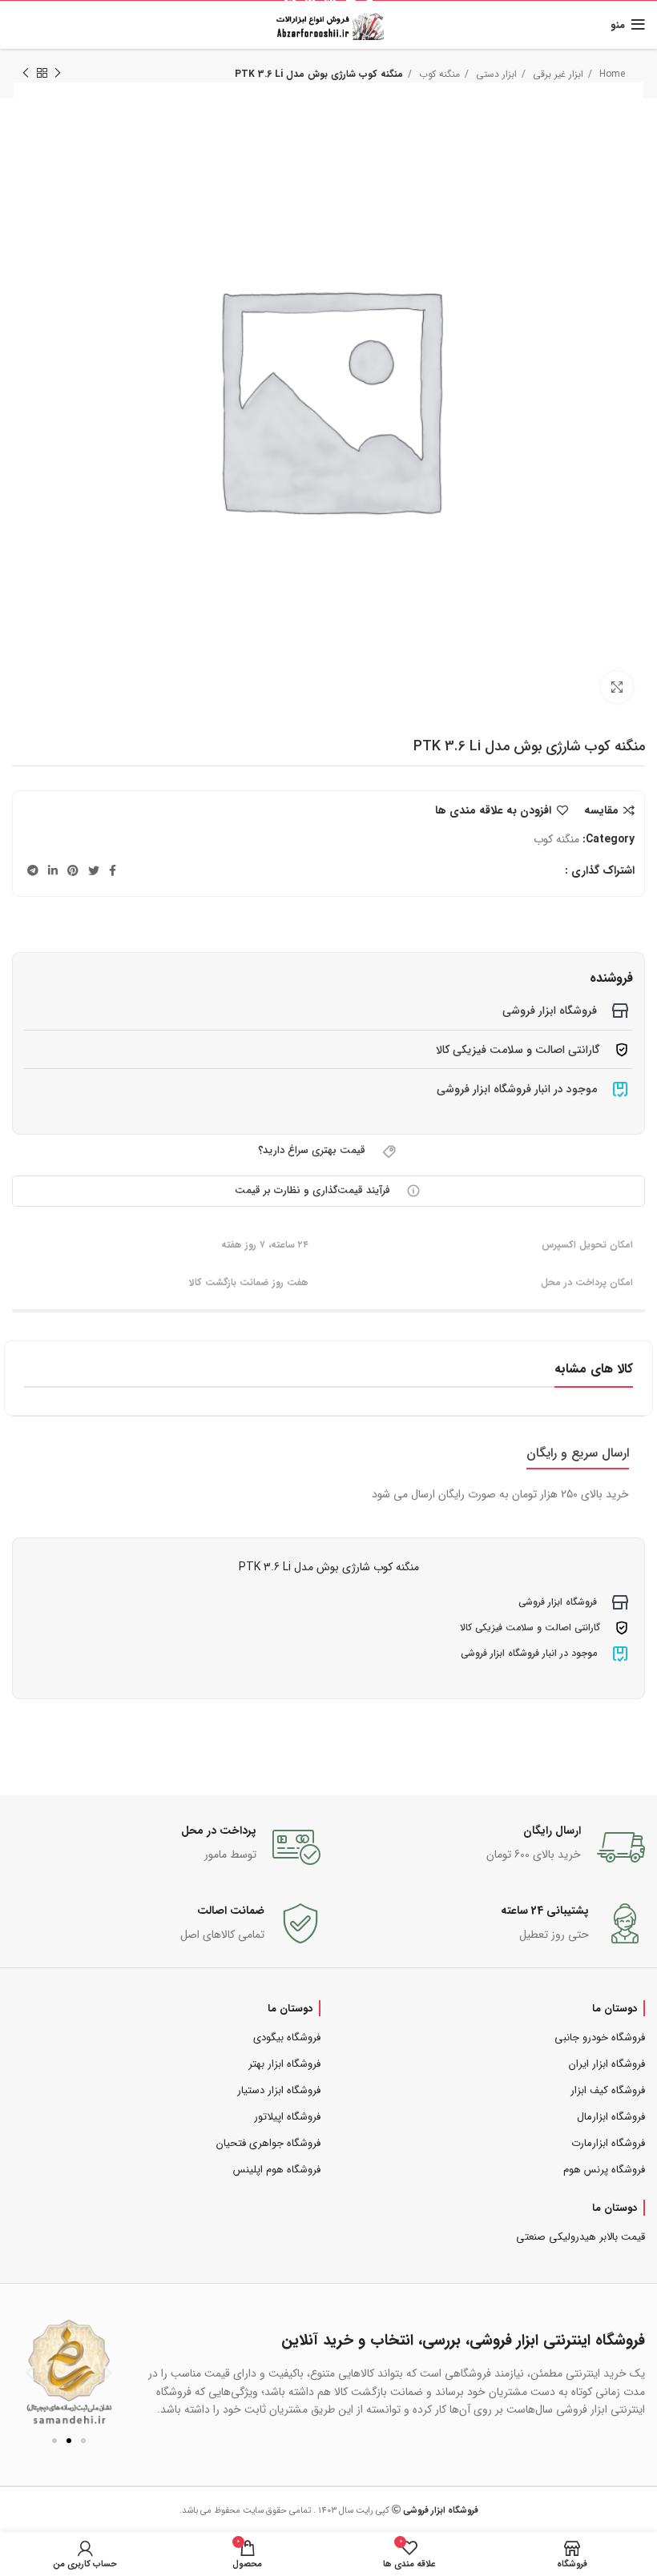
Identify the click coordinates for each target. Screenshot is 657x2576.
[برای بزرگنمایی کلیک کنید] (617, 687)
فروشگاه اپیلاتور (287, 2117)
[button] (30, 2372)
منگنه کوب (556, 839)
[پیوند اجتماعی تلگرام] (33, 870)
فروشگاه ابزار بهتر (284, 2064)
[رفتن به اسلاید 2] (69, 2441)
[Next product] (26, 74)
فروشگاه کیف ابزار (608, 2090)
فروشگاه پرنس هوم (604, 2170)
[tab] (578, 1453)
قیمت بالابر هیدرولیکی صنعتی (580, 2237)
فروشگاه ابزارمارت (608, 2143)
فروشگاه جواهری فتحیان (268, 2143)
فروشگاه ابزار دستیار (279, 2090)
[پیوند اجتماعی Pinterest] (73, 870)
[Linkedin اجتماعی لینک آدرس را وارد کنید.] (53, 870)
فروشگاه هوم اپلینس (277, 2170)
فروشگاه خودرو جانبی (600, 2037)
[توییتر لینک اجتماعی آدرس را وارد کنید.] (94, 870)
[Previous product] (58, 74)
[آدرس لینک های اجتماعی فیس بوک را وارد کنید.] (113, 870)
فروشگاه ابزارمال (611, 2117)
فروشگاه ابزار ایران (607, 2064)
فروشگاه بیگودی (287, 2037)
